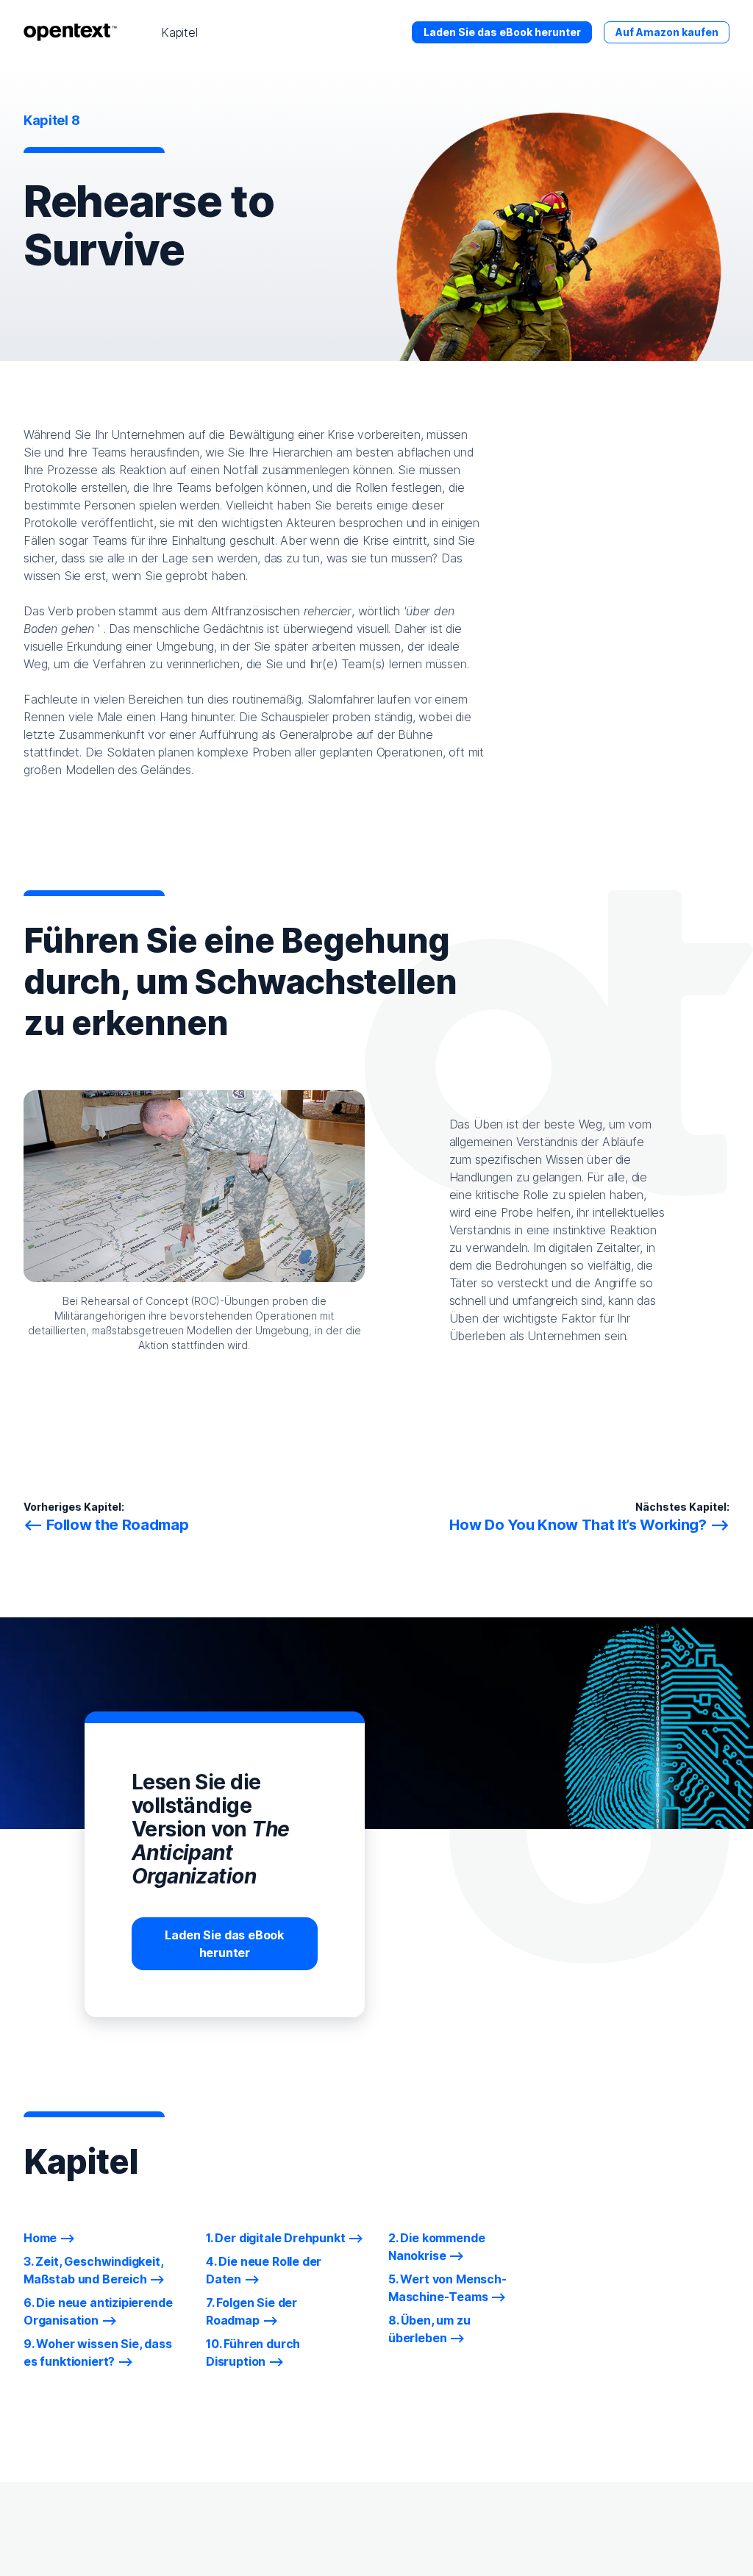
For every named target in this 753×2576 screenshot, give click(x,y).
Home (40, 2238)
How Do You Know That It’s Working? (578, 1525)
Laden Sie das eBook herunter (502, 32)
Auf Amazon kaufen (667, 32)
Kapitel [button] (179, 32)
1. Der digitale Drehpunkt (276, 2238)
